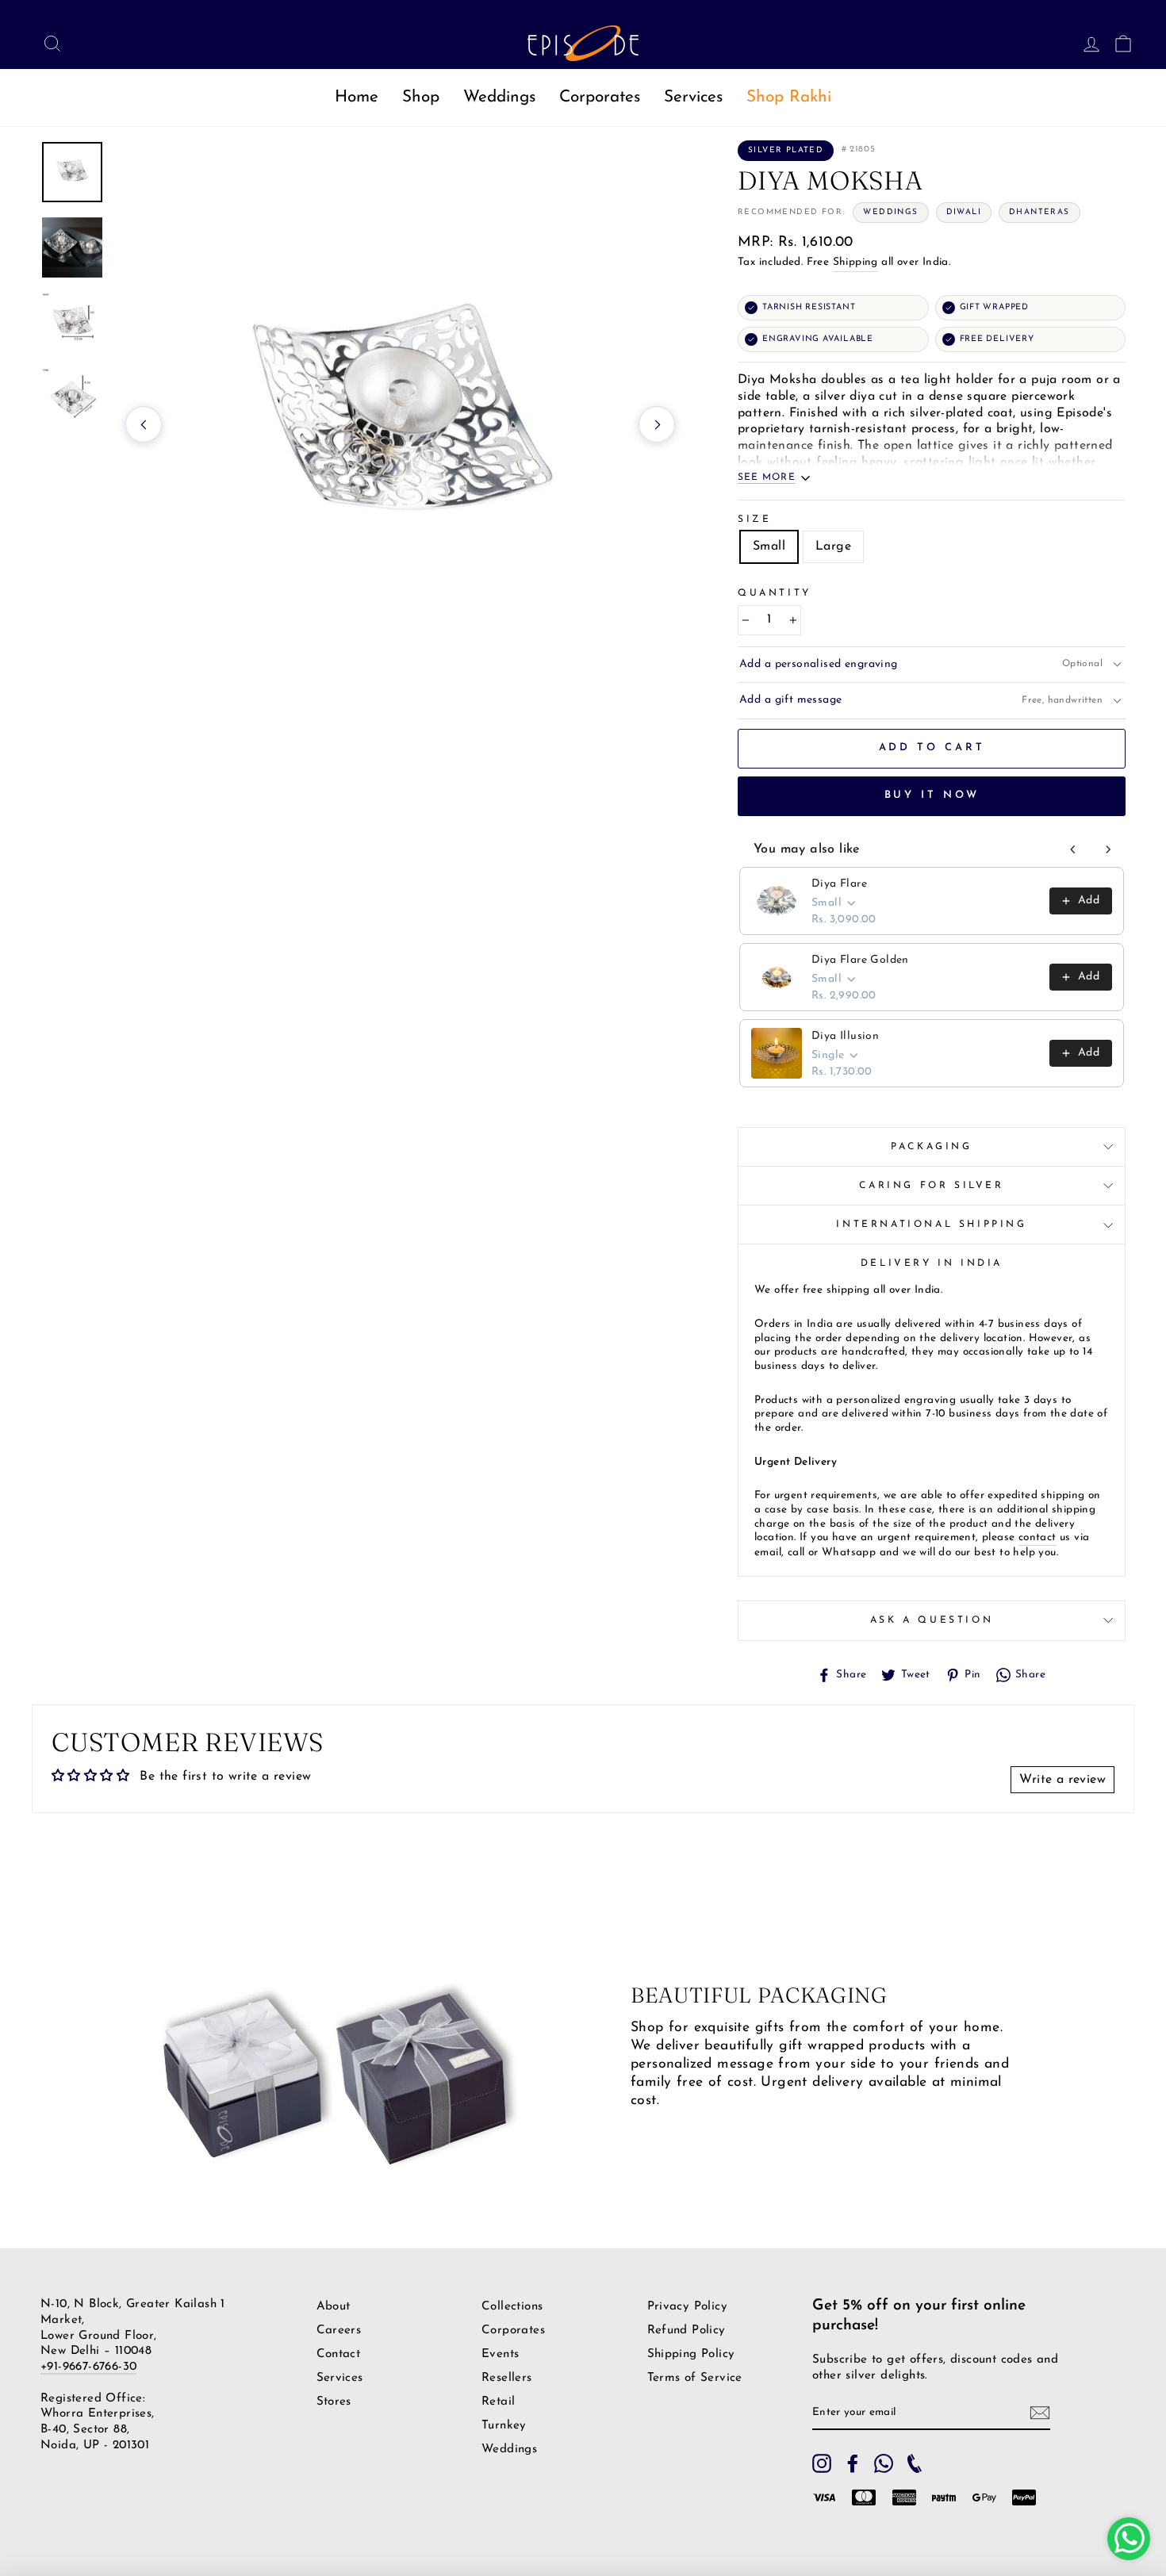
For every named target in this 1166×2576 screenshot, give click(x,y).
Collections (512, 2307)
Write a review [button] (1062, 1780)
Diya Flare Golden (860, 960)
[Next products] (1108, 849)
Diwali (964, 212)
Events (500, 2354)
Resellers (507, 2378)
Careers (339, 2331)
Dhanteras (1039, 212)
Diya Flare (839, 884)
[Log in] (1087, 43)
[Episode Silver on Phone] (915, 2463)
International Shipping (931, 1225)
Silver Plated (786, 150)
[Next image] (657, 424)
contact (1038, 1537)
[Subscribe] (1040, 2413)
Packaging (931, 1147)
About (334, 2307)
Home (357, 97)
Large (833, 546)
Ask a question (932, 1620)
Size (754, 519)
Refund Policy (687, 2331)
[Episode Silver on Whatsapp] (884, 2463)
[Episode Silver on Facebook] (853, 2463)
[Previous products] (1073, 849)
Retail (498, 2402)
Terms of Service (695, 2378)
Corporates (600, 97)
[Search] (48, 43)
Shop (421, 97)
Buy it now (932, 795)
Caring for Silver (931, 1186)
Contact (339, 2354)
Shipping (855, 262)
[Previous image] (144, 424)
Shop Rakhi (789, 97)
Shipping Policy (691, 2354)
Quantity (775, 593)
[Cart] (1118, 43)
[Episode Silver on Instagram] (822, 2463)
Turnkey (504, 2426)
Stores (334, 2402)
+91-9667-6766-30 (88, 2367)
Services (693, 97)
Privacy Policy (688, 2307)
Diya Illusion (845, 1036)
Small (769, 546)
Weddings (499, 97)
